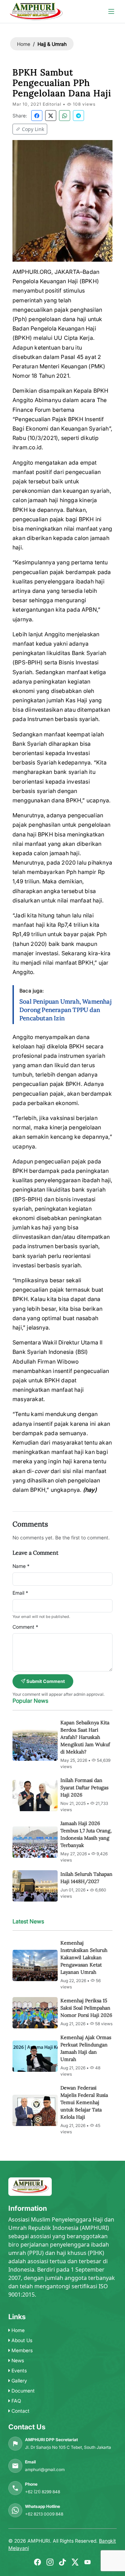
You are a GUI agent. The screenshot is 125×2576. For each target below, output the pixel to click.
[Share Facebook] (37, 116)
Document (22, 2391)
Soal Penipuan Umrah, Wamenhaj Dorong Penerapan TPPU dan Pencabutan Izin (65, 1010)
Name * (21, 1566)
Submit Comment (45, 1681)
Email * (20, 1593)
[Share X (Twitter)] (51, 116)
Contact (20, 2411)
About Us (21, 2340)
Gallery (19, 2381)
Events (18, 2370)
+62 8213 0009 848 (44, 2514)
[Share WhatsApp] (65, 116)
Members (21, 2350)
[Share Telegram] (78, 116)
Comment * (25, 1627)
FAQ (16, 2401)
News (17, 2360)
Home (24, 44)
